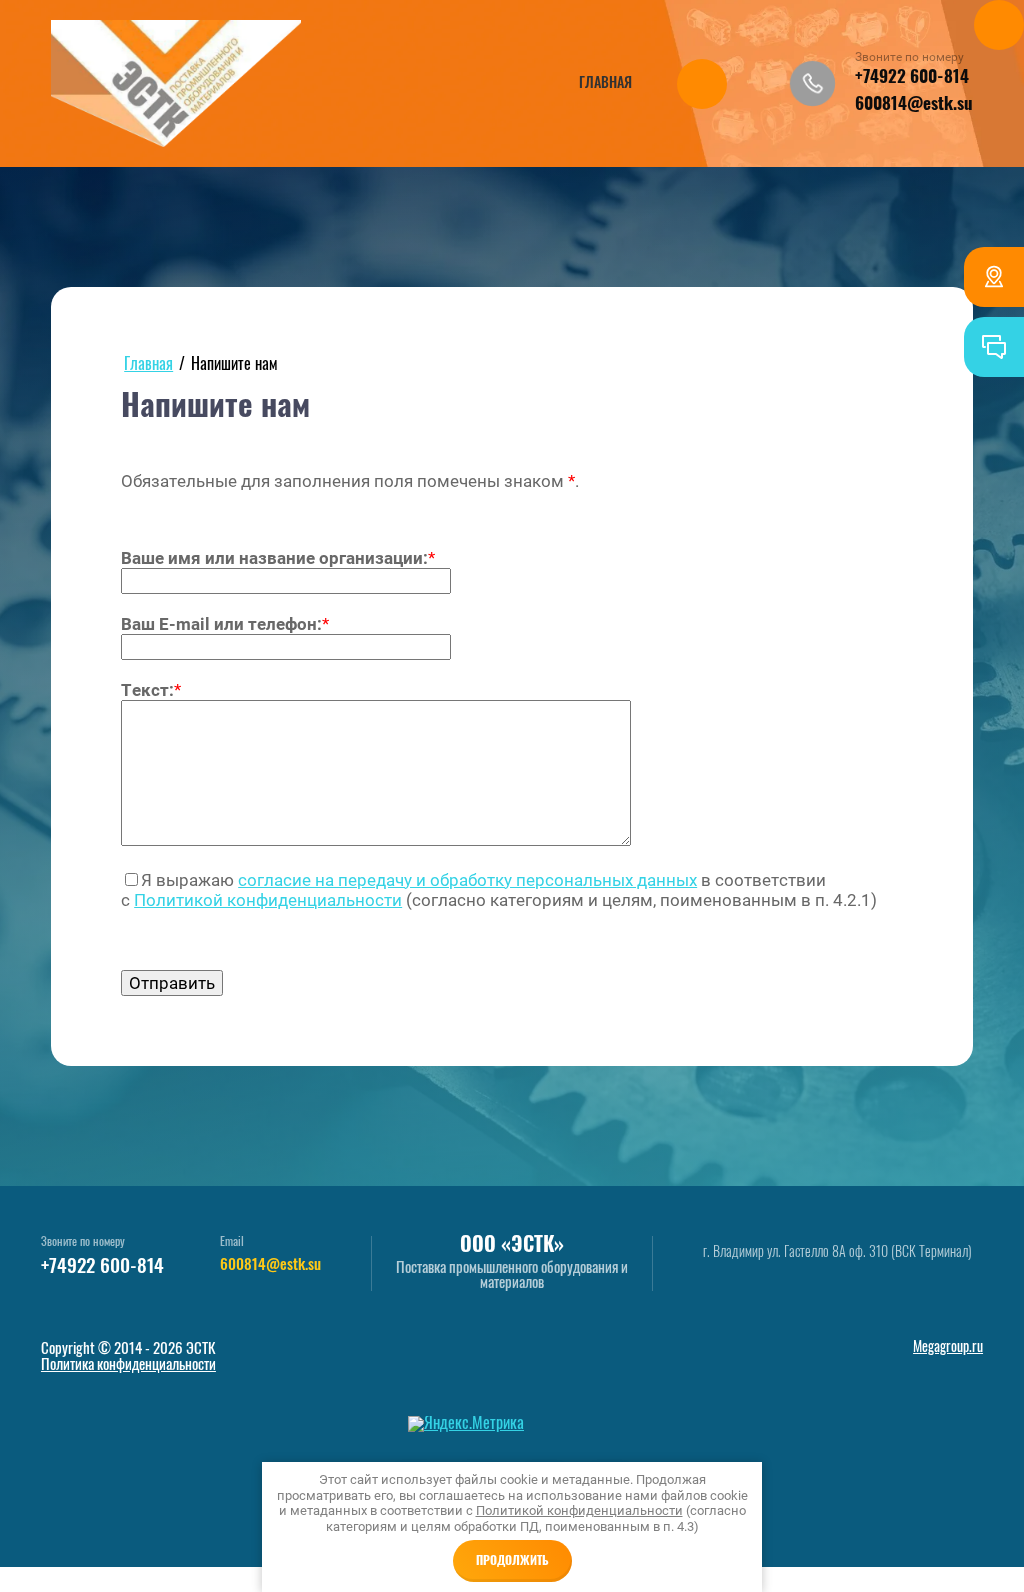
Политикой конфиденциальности (268, 900)
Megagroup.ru (948, 1348)
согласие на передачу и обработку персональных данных (467, 880)
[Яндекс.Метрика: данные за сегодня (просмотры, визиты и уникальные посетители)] (466, 1424)
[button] (812, 83)
